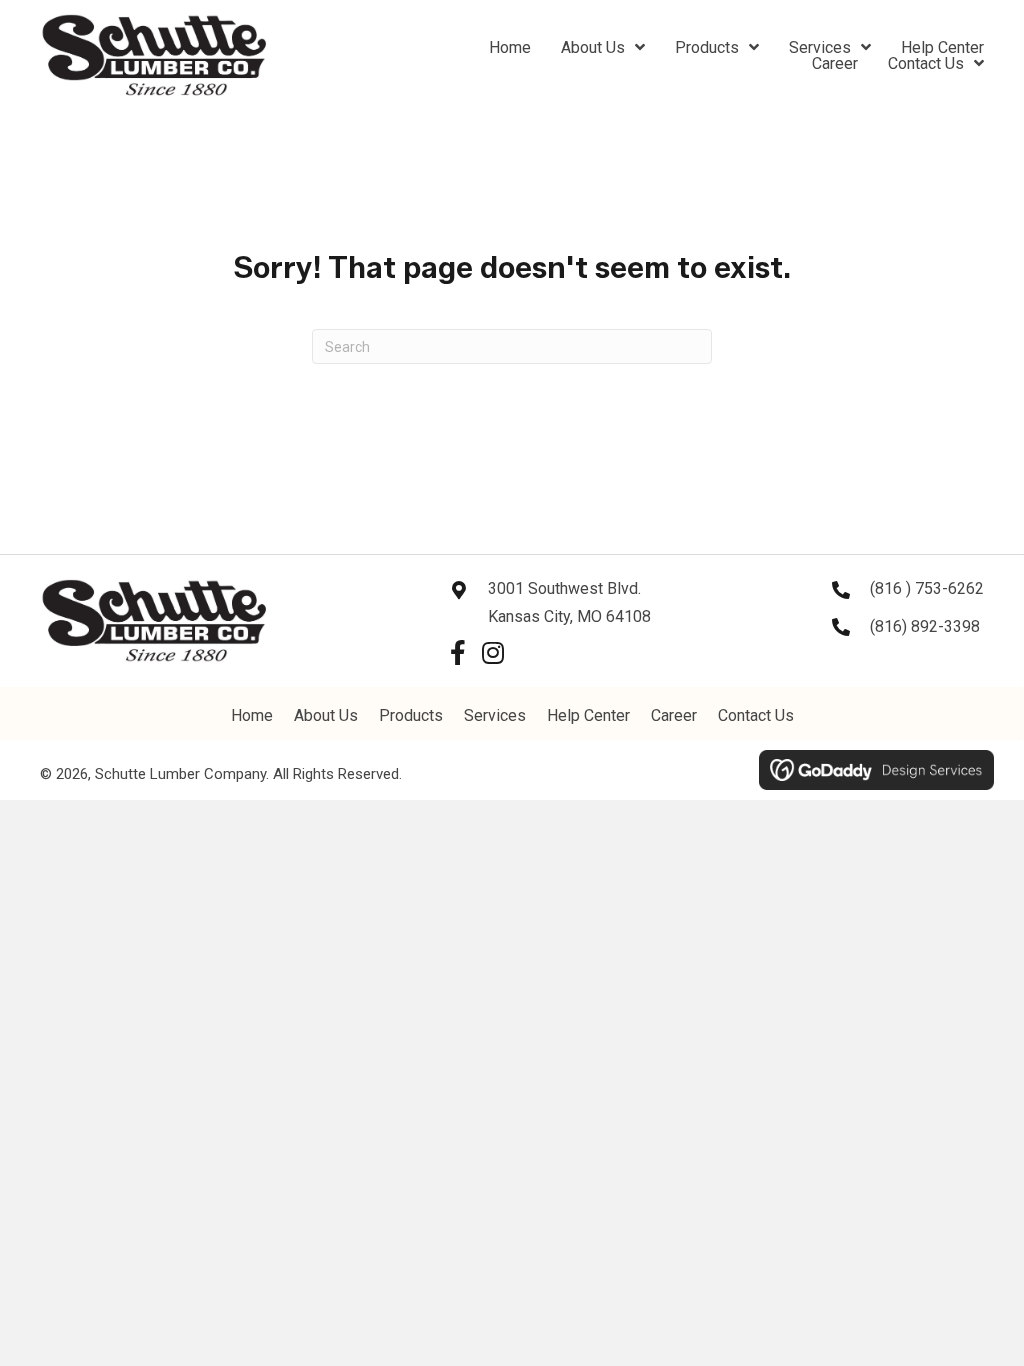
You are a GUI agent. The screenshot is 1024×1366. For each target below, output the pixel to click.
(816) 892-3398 (925, 626)
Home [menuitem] (252, 715)
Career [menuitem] (674, 715)
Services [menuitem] (495, 715)
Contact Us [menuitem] (756, 715)
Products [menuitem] (411, 715)
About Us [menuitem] (326, 715)
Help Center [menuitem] (588, 715)
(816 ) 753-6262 (927, 588)
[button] (457, 652)
